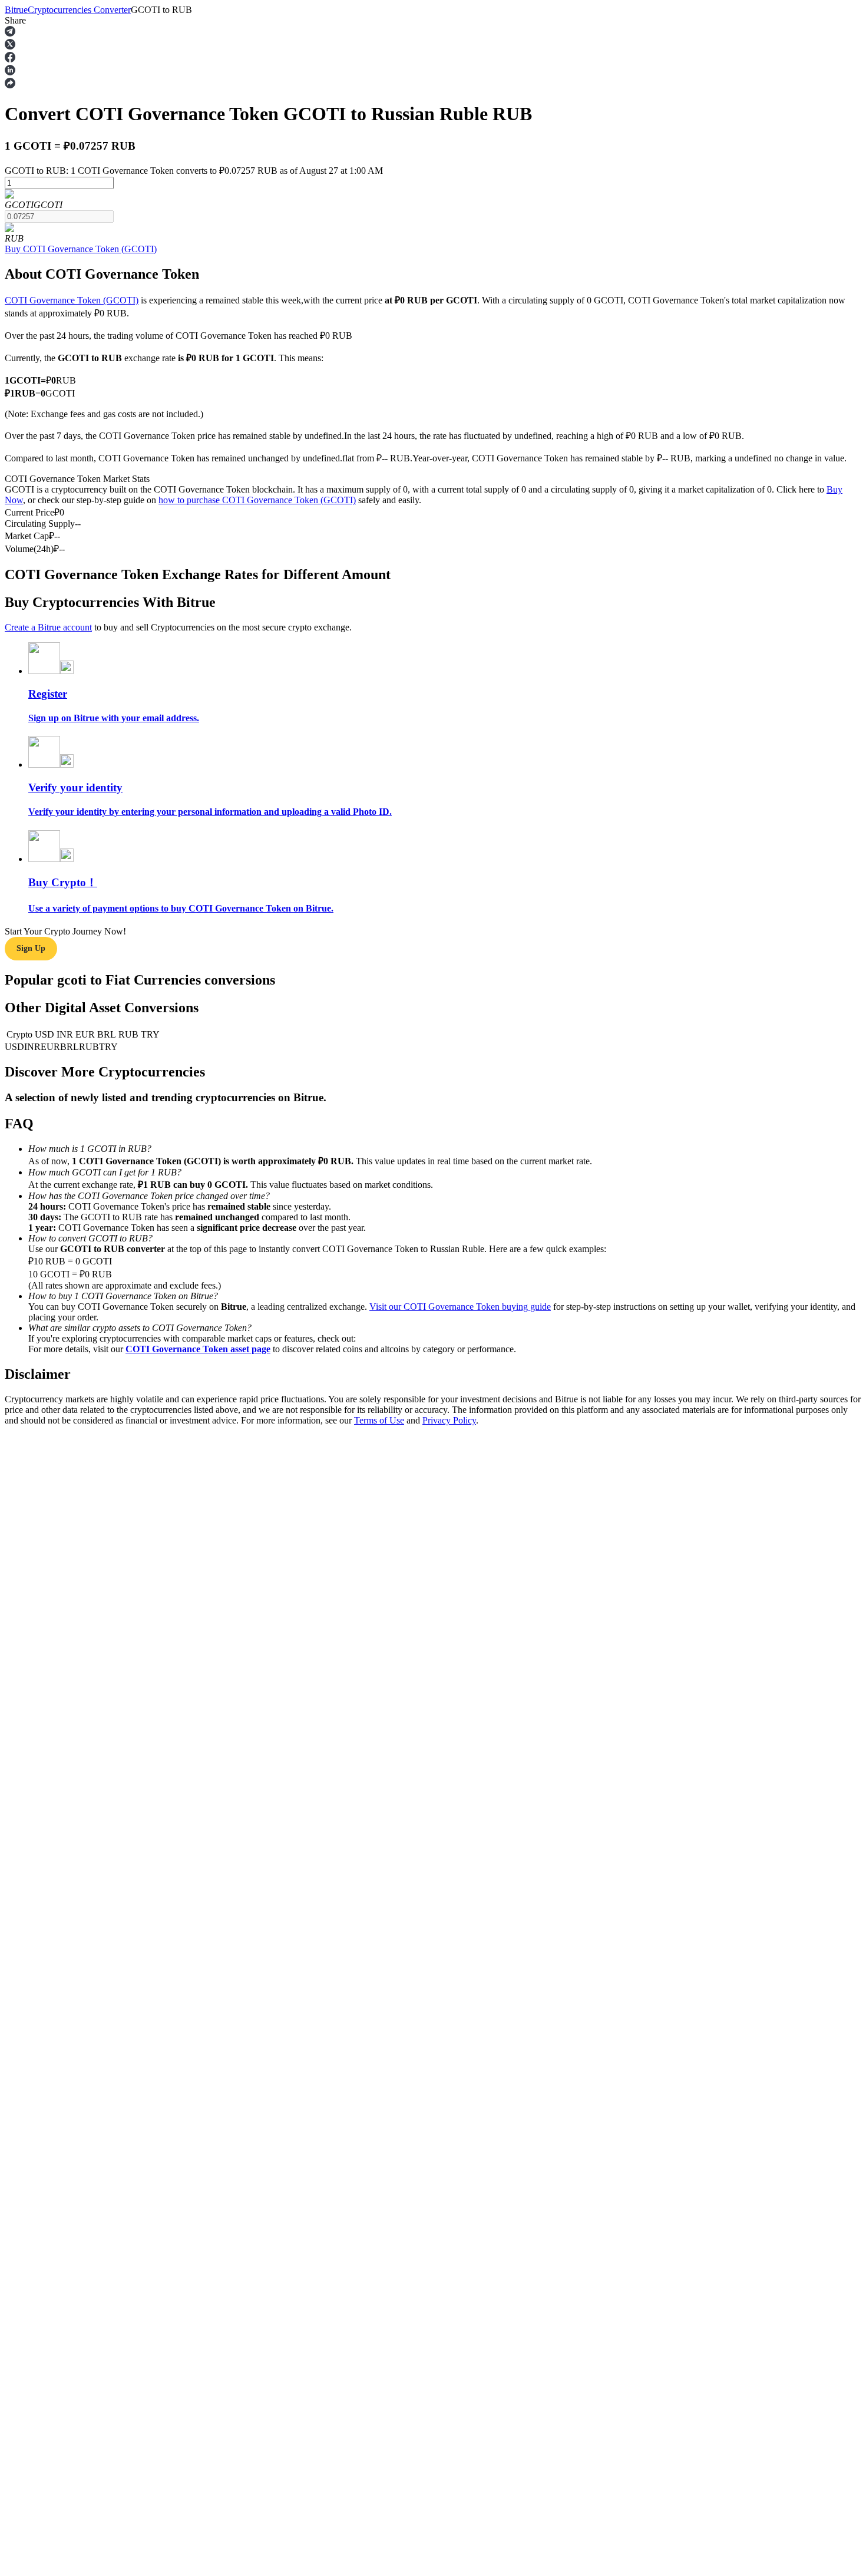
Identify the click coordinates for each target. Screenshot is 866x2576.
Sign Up (31, 948)
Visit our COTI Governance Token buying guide (460, 1307)
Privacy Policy (449, 1420)
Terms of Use (379, 1420)
